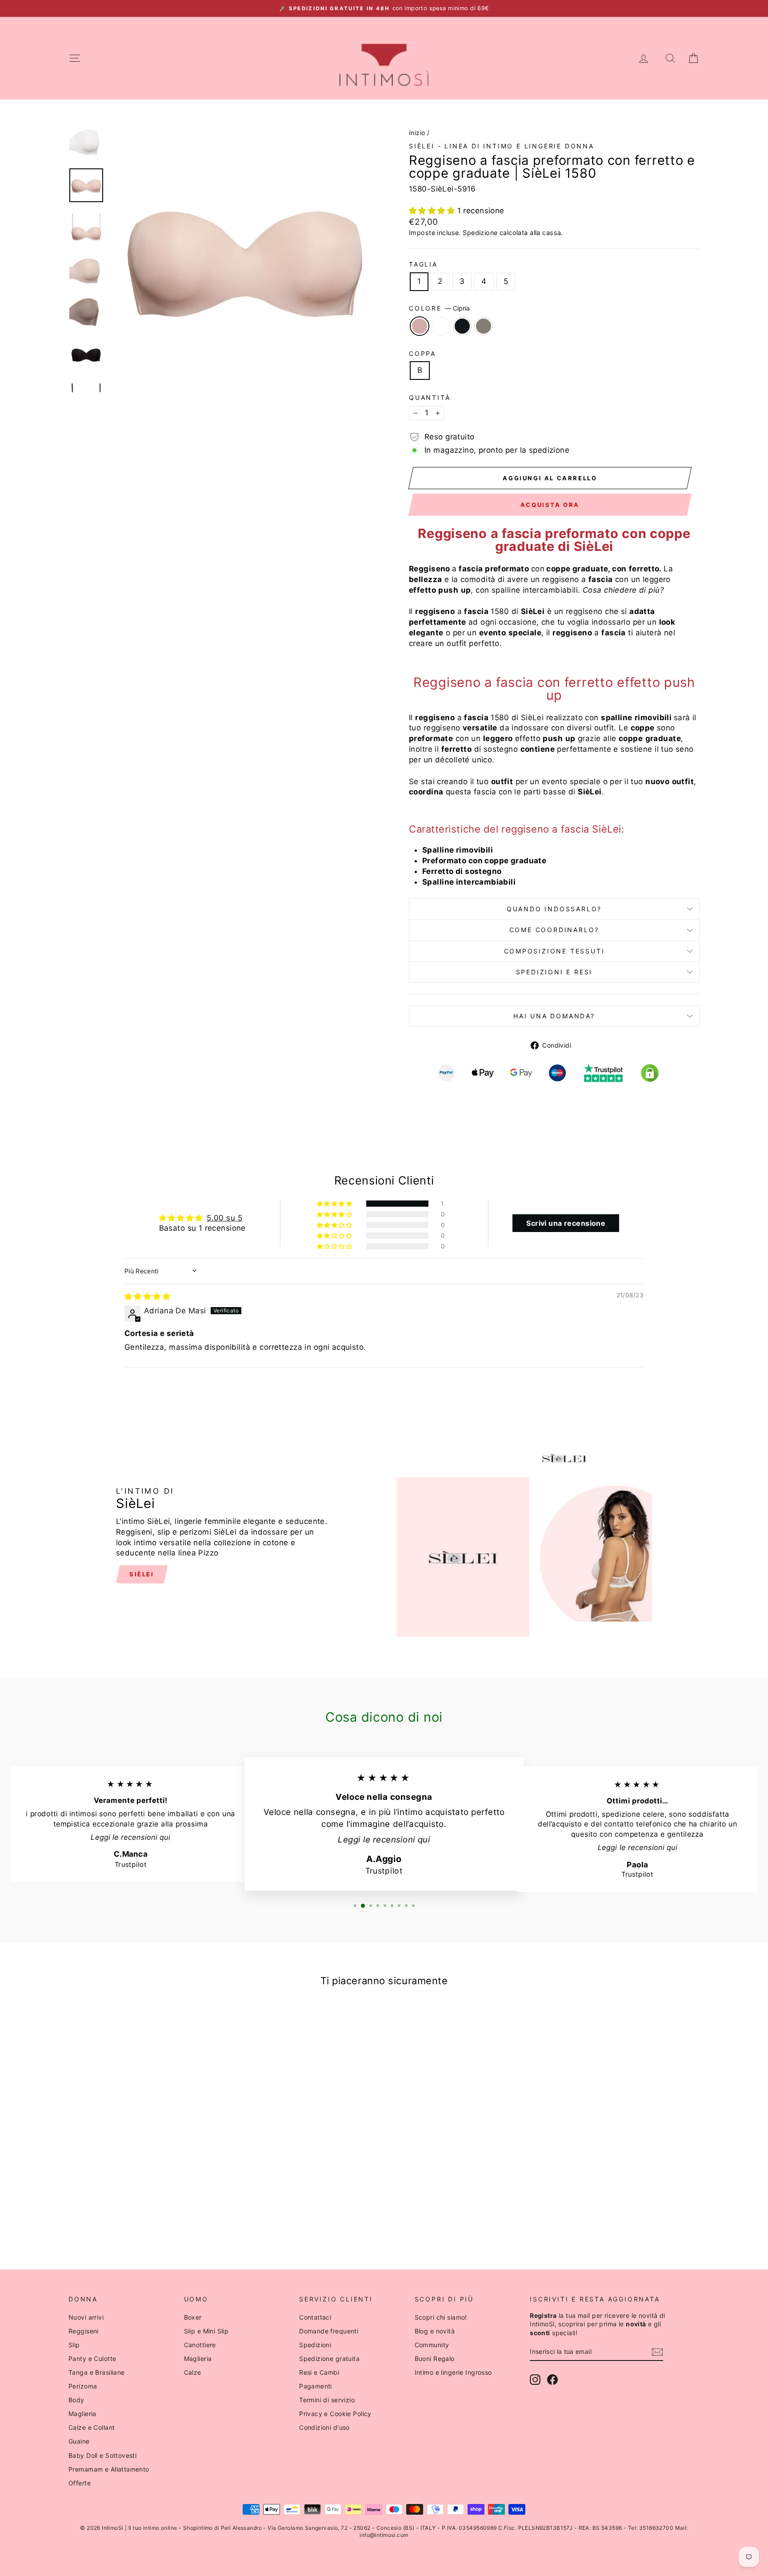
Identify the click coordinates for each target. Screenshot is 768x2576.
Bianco (441, 326)
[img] (147, 1296)
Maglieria (82, 2414)
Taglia (423, 264)
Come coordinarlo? (554, 930)
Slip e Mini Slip (206, 2331)
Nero (462, 326)
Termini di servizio (327, 2400)
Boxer (193, 2317)
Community (432, 2345)
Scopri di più (144, 2148)
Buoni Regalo (435, 2359)
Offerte (80, 2483)
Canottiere (200, 2345)
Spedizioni (315, 2345)
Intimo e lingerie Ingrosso (453, 2372)
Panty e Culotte (92, 2359)
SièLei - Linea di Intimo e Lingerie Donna (502, 146)
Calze (193, 2372)
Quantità (430, 397)
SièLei (142, 1574)
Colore (439, 308)
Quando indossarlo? (554, 909)
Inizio (417, 133)
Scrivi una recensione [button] (566, 1223)
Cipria (420, 326)
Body (76, 2400)
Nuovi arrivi (86, 2317)
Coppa (422, 353)
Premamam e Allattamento (109, 2469)
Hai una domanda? (554, 1016)
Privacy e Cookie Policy (335, 2414)
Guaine (79, 2441)
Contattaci (315, 2317)
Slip (74, 2345)
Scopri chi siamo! (441, 2317)
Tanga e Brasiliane (97, 2372)
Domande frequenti (329, 2331)
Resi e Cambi (319, 2372)
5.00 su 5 (224, 1218)
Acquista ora (550, 505)
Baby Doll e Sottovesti (102, 2455)
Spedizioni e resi (554, 972)
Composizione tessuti (554, 951)
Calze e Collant (92, 2427)
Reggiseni (84, 2331)
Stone (484, 326)
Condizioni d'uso (324, 2427)
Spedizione (480, 233)
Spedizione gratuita (329, 2359)
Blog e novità (435, 2331)
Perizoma (83, 2386)
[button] (433, 211)
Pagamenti (316, 2386)
